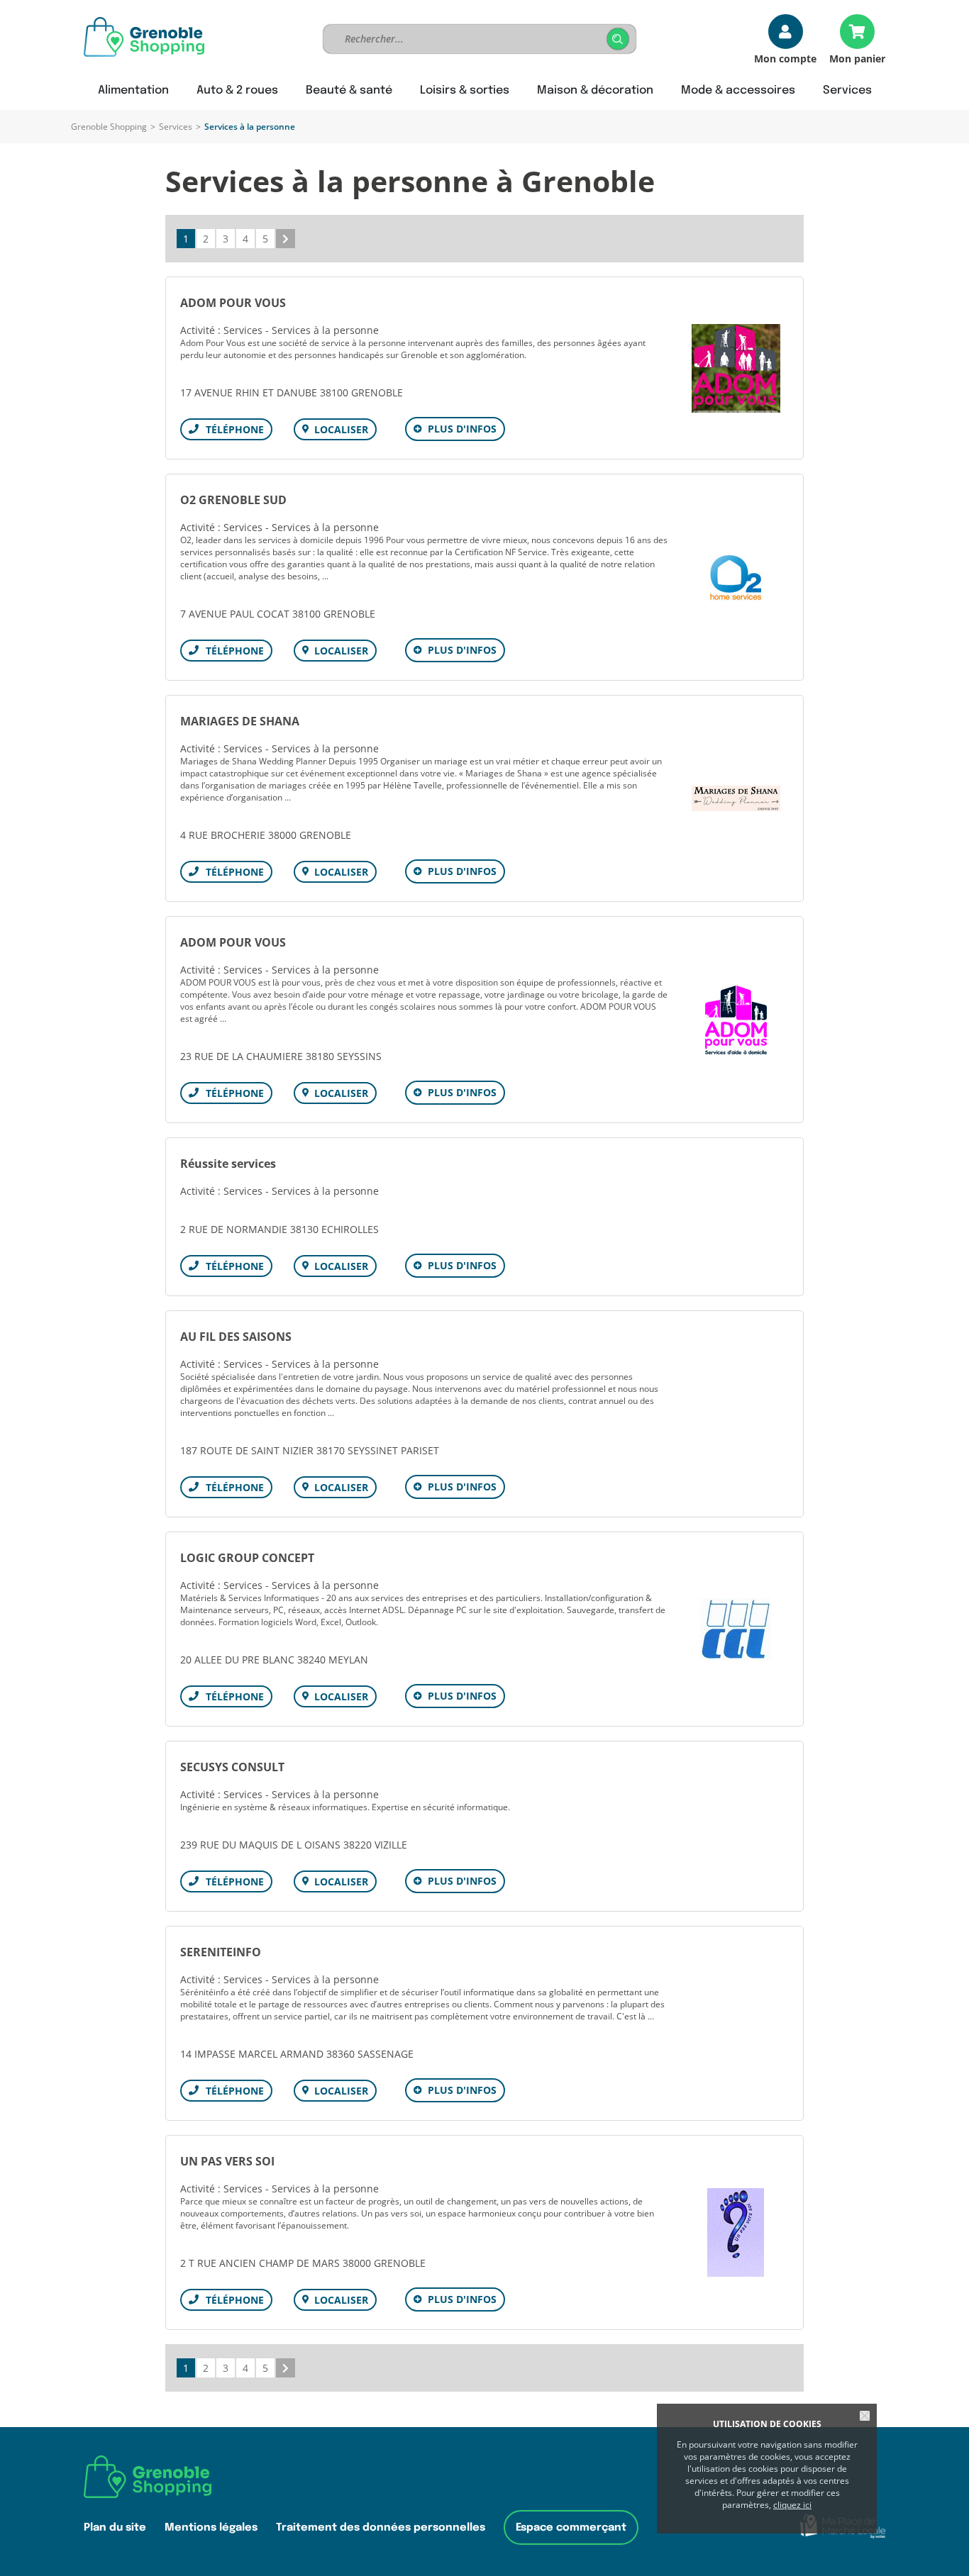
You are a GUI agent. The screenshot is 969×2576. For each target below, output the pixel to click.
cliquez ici (792, 2505)
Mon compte (785, 58)
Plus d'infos (462, 429)
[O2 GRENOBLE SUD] (736, 578)
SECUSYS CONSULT (232, 1767)
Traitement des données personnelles (381, 2527)
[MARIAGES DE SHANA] (736, 798)
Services (176, 127)
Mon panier (857, 58)
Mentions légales (211, 2527)
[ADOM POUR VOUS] (736, 368)
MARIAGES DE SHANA (240, 721)
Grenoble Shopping (109, 127)
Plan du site (115, 2527)
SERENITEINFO (221, 1952)
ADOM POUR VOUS (233, 303)
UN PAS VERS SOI (227, 2161)
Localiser (341, 429)
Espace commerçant (571, 2527)
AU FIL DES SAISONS (236, 1337)
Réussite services (228, 1164)
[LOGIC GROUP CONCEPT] (736, 1629)
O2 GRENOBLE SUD (233, 500)
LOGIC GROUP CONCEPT (247, 1558)
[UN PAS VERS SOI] (736, 2232)
